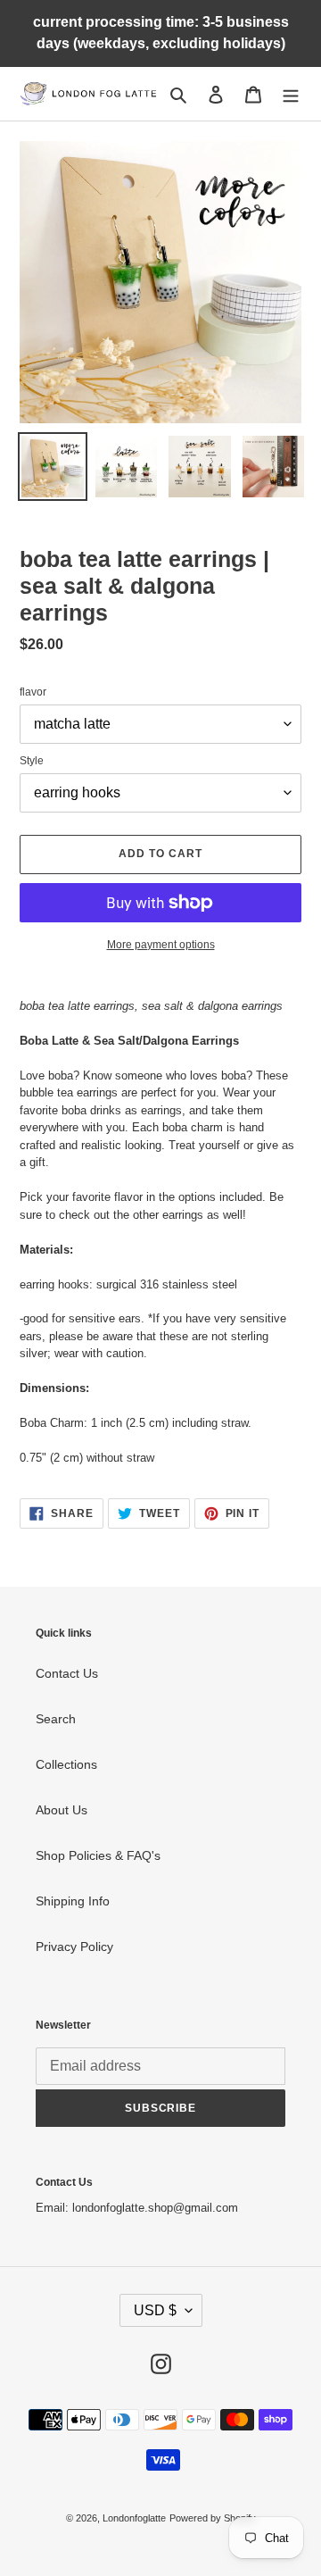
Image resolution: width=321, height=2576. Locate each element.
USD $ (155, 2310)
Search (56, 1719)
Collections (66, 1764)
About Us (62, 1810)
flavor (33, 692)
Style (32, 761)
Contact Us (67, 1673)
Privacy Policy (74, 1947)
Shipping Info (73, 1901)
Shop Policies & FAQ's (98, 1855)
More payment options (161, 945)
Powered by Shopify (213, 2518)
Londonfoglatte (134, 2518)
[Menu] (291, 93)
